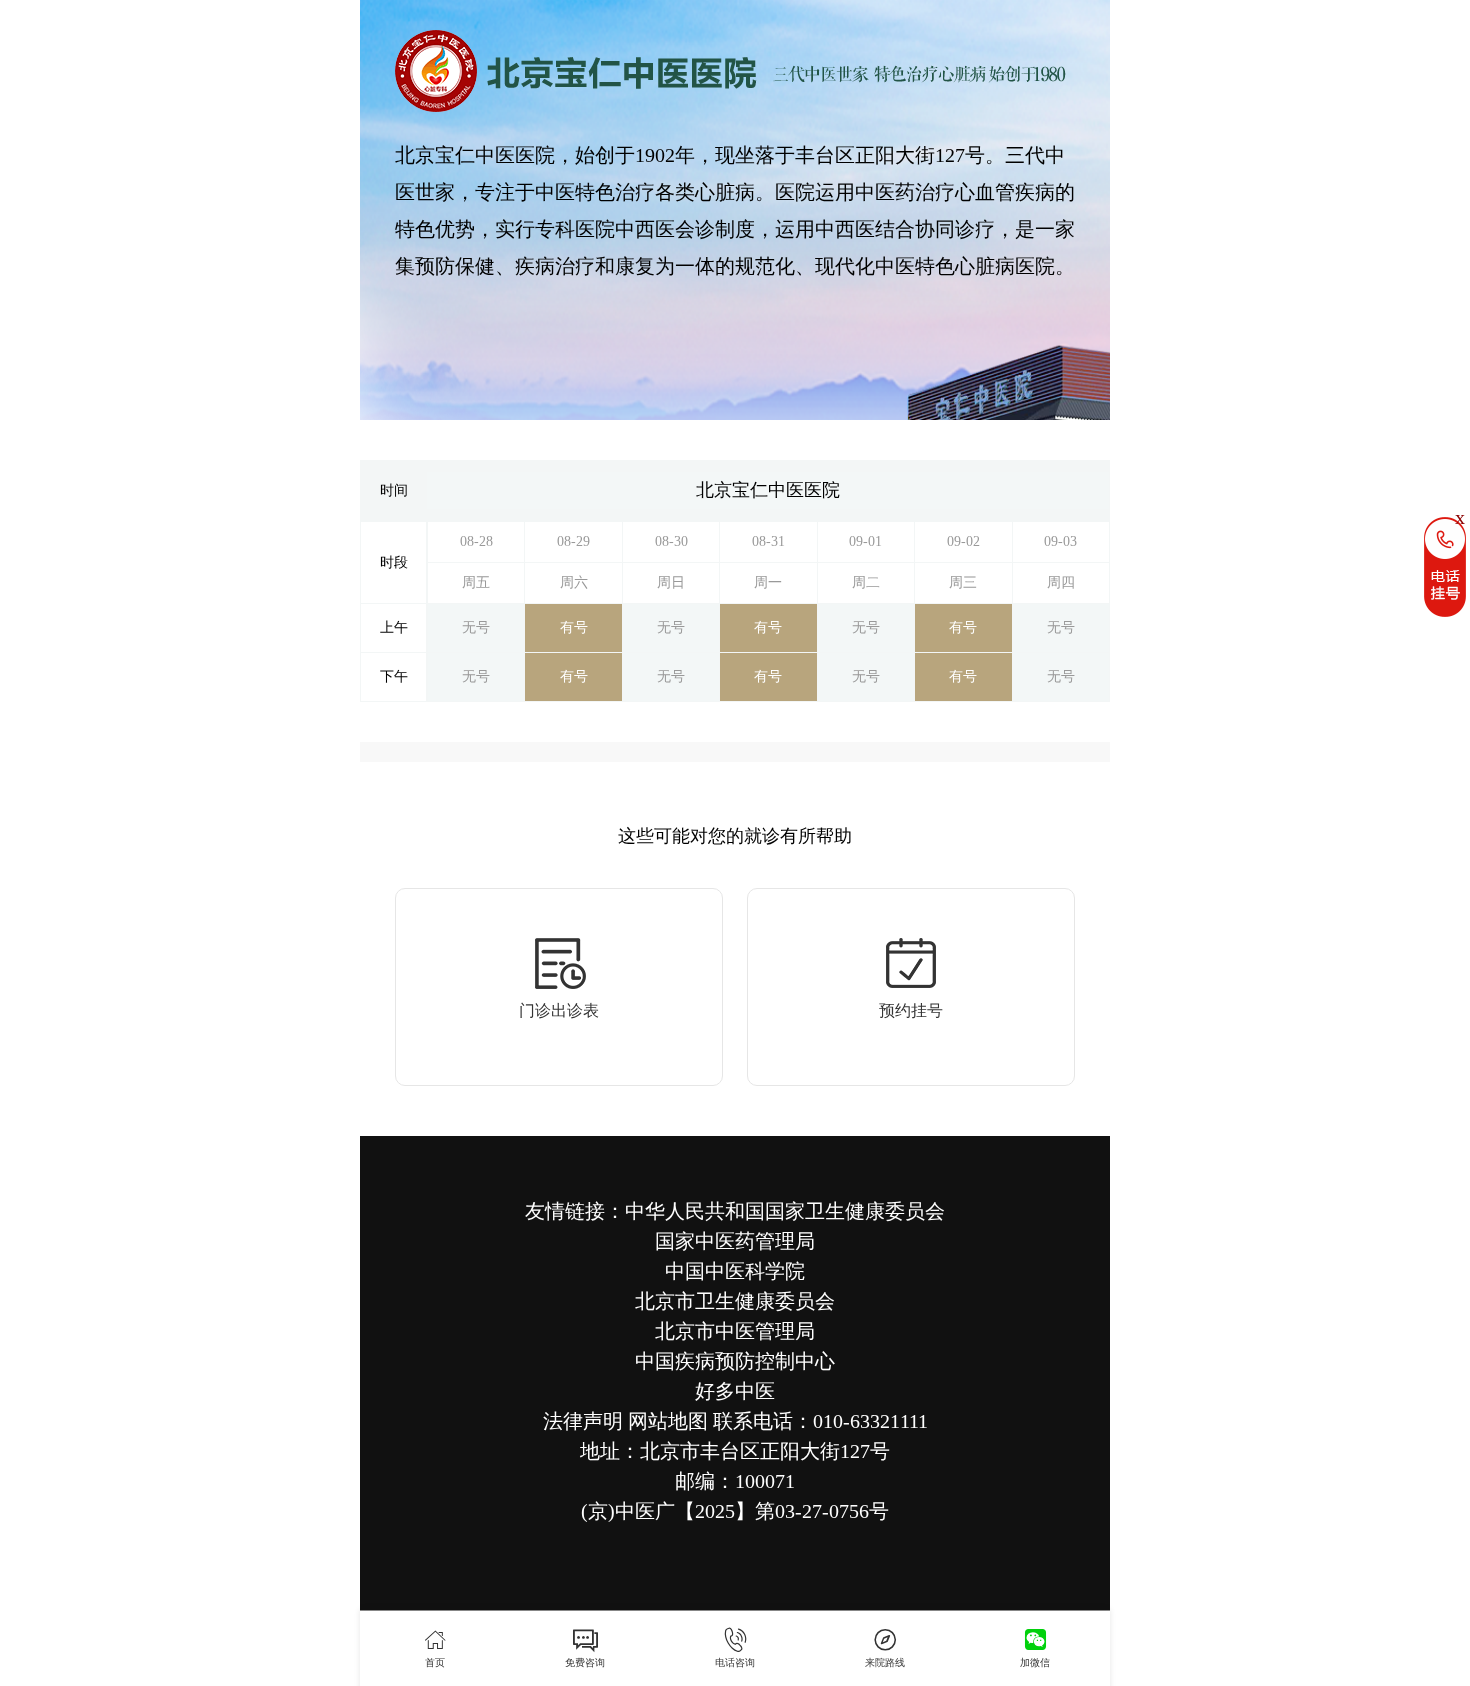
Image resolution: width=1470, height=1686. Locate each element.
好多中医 (735, 1391)
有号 (574, 627)
